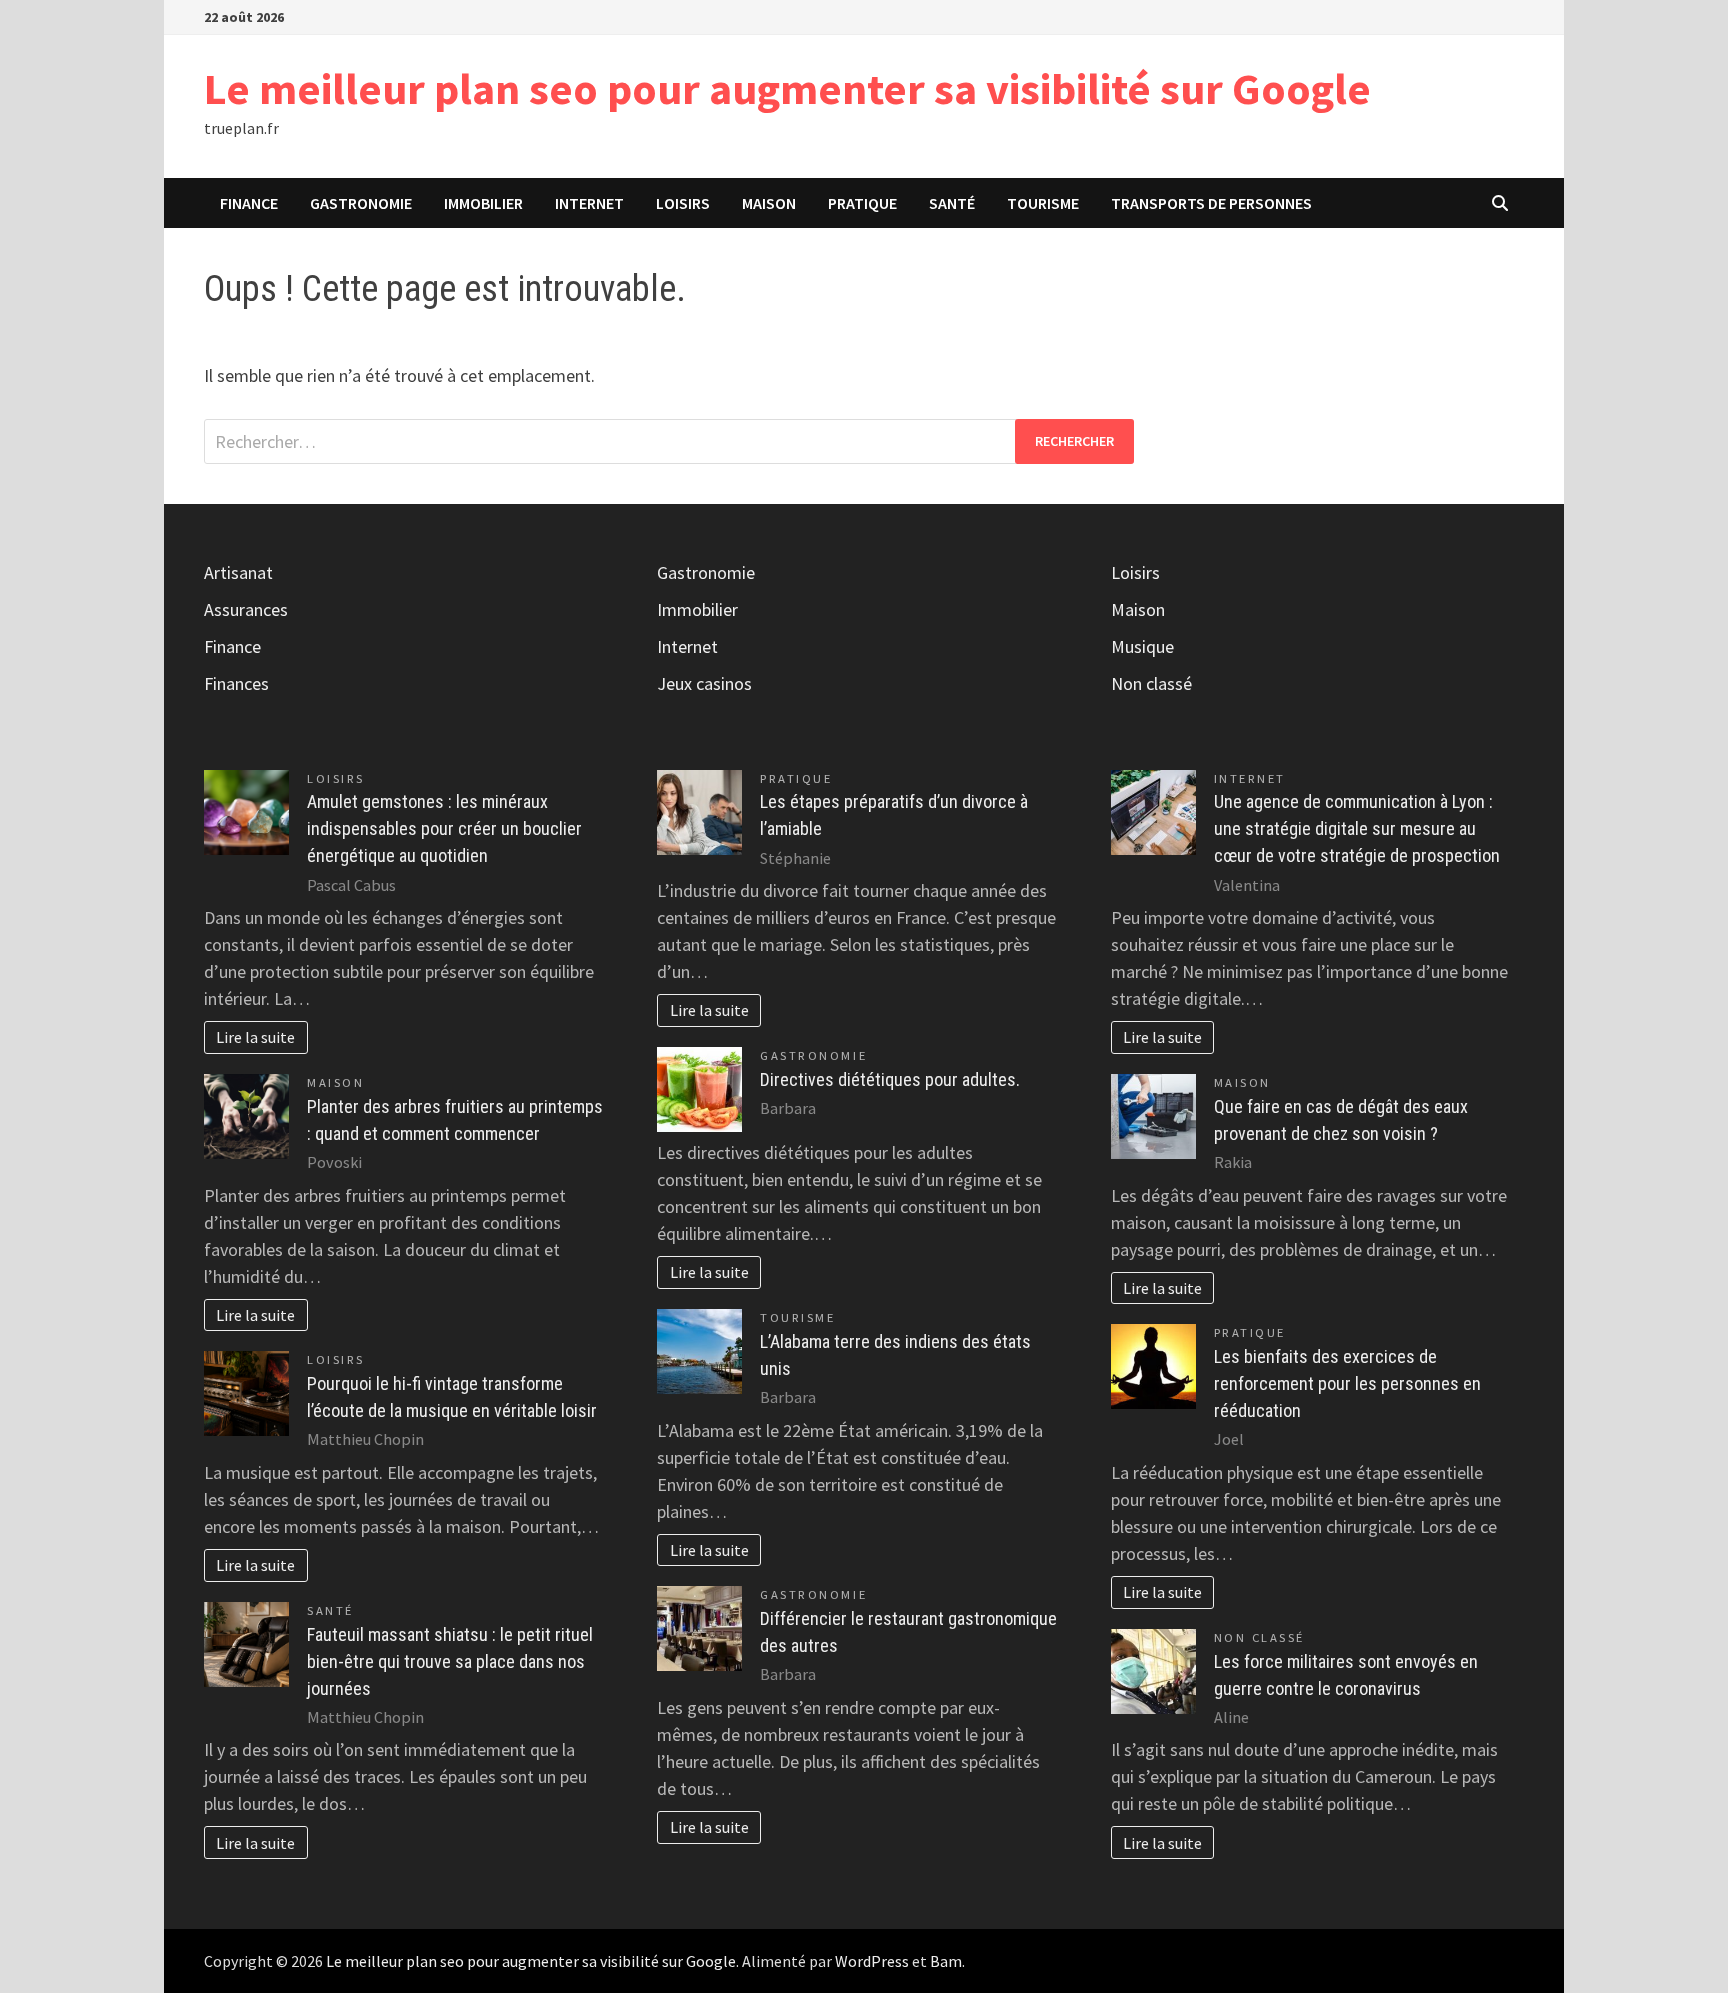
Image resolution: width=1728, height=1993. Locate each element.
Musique (1142, 646)
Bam (946, 1961)
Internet (589, 203)
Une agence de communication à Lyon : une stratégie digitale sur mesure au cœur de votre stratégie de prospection (1357, 828)
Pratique (862, 203)
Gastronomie (361, 203)
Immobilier (483, 203)
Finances (236, 683)
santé (952, 203)
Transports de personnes (1211, 203)
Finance (249, 203)
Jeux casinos (704, 683)
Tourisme (1043, 203)
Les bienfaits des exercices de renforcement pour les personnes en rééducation (1347, 1383)
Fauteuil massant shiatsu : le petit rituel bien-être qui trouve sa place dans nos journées (450, 1661)
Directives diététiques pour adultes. (890, 1079)
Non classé (1151, 683)
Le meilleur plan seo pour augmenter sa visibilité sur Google (787, 88)
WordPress (872, 1961)
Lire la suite (255, 1037)
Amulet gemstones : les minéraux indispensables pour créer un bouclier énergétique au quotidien (444, 828)
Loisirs (683, 203)
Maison (769, 203)
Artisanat (238, 572)
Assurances (246, 609)
